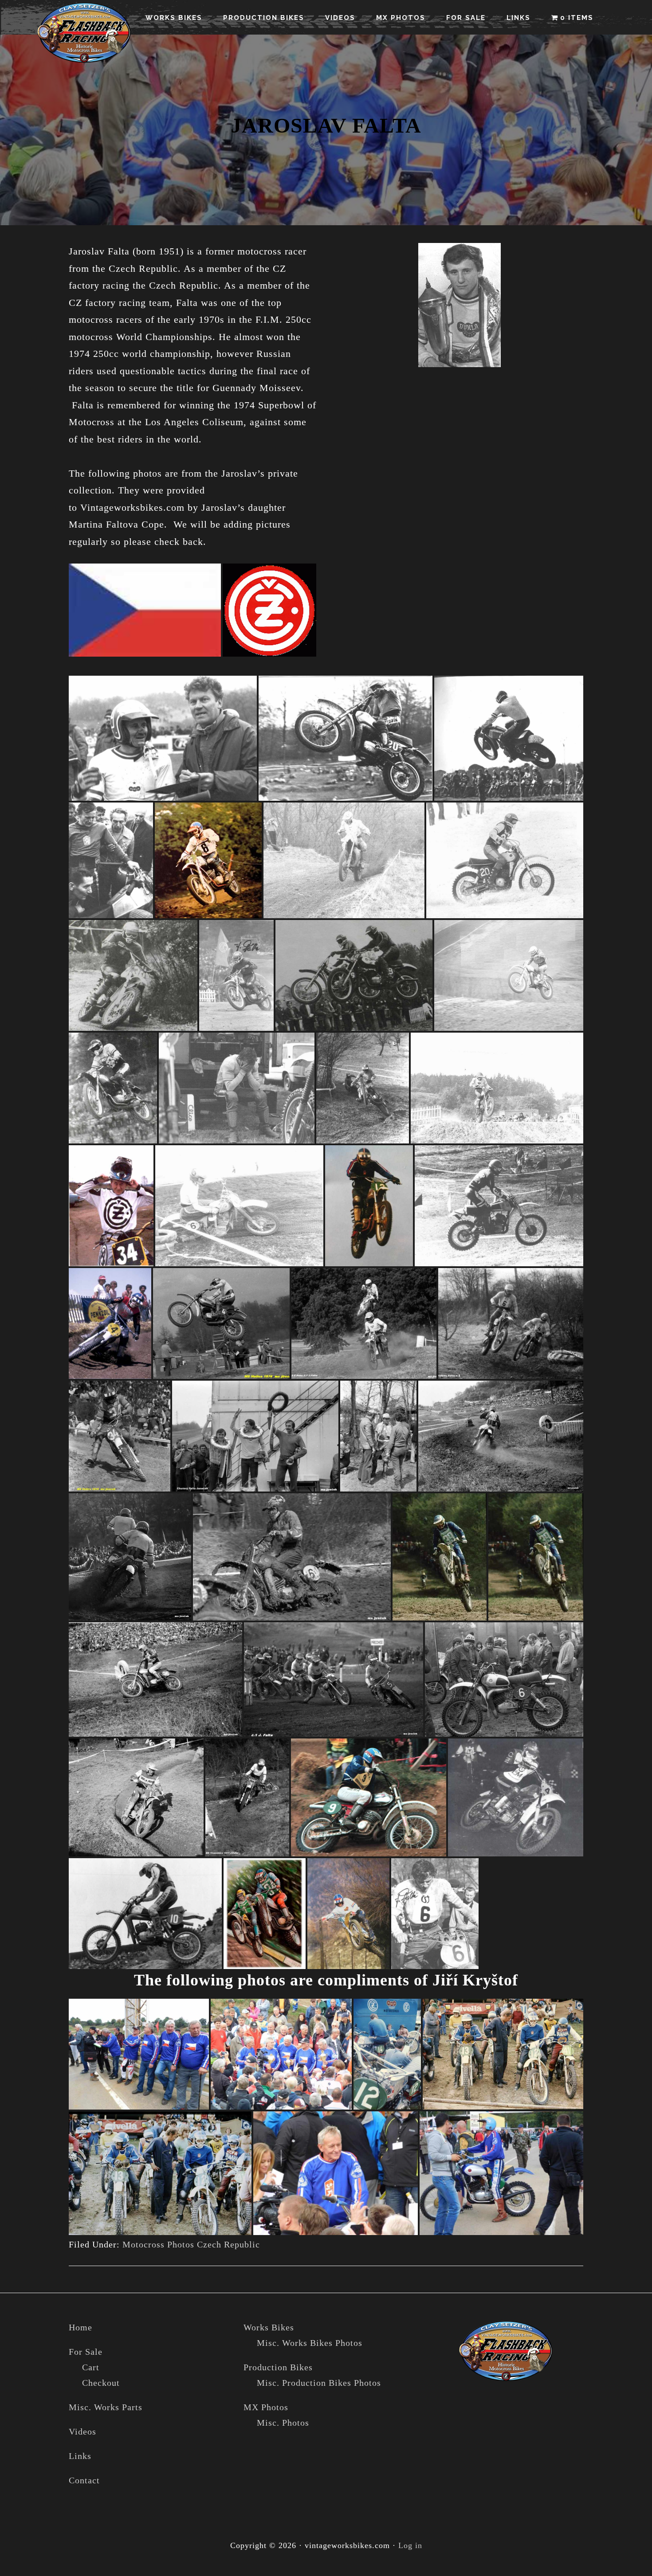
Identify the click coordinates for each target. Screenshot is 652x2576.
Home (81, 2327)
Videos (82, 2431)
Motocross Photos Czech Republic (191, 2244)
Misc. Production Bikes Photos (319, 2383)
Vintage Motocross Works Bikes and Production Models (84, 33)
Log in (410, 2545)
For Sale (86, 2352)
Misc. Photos (283, 2423)
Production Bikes (278, 2367)
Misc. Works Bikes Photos (310, 2343)
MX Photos (266, 2407)
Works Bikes (269, 2327)
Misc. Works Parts (106, 2407)
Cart (91, 2367)
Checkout (101, 2383)
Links (80, 2456)
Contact (84, 2480)
